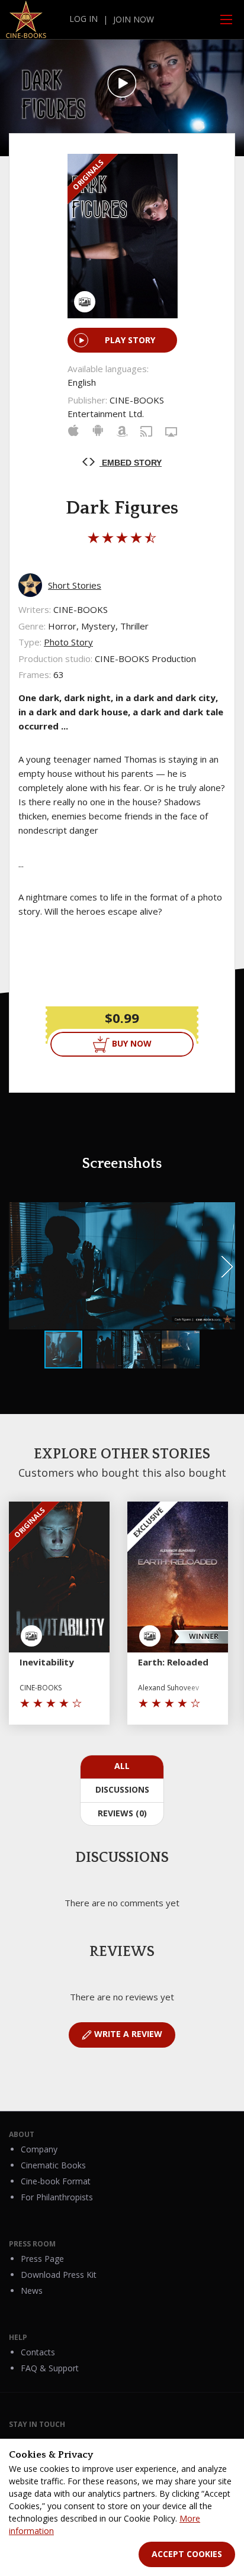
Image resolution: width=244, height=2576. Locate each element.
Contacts (38, 2352)
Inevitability (47, 1662)
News (32, 2291)
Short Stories (75, 585)
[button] (224, 1213)
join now (134, 19)
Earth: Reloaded (173, 1662)
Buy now (131, 1043)
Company (39, 2149)
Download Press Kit (59, 2275)
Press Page (42, 2259)
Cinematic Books (53, 2165)
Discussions (122, 1789)
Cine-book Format (56, 2181)
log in (84, 19)
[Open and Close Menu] (226, 20)
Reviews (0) (122, 1813)
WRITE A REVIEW (127, 2034)
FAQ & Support (50, 2368)
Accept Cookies (187, 2554)
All (122, 1766)
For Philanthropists (57, 2197)
